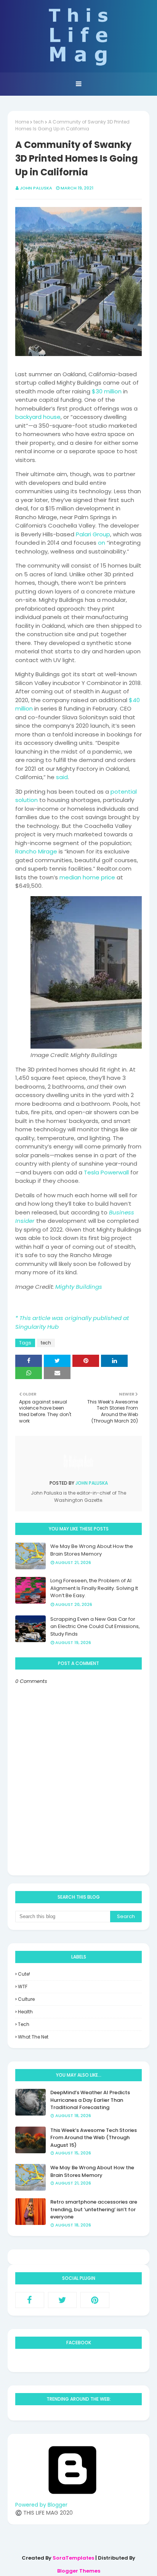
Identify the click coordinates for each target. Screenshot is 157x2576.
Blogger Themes (79, 2571)
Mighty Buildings (79, 1287)
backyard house (38, 417)
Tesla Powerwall (106, 1172)
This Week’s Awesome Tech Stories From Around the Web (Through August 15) (94, 2138)
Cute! (24, 1974)
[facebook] (30, 2300)
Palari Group (93, 534)
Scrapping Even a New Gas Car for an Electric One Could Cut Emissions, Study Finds (95, 1626)
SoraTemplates (73, 2558)
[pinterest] (95, 2300)
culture (26, 1999)
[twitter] (62, 2300)
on (102, 543)
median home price (87, 877)
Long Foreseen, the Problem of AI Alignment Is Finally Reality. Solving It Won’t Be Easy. (94, 1588)
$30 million (107, 391)
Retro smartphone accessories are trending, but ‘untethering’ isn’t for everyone (94, 2209)
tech (39, 122)
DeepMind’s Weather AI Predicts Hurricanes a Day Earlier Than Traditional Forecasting (90, 2100)
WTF (23, 1987)
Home (22, 122)
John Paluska (36, 188)
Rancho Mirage (36, 851)
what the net (33, 2037)
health (25, 2012)
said (62, 777)
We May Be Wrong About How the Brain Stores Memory (92, 1550)
